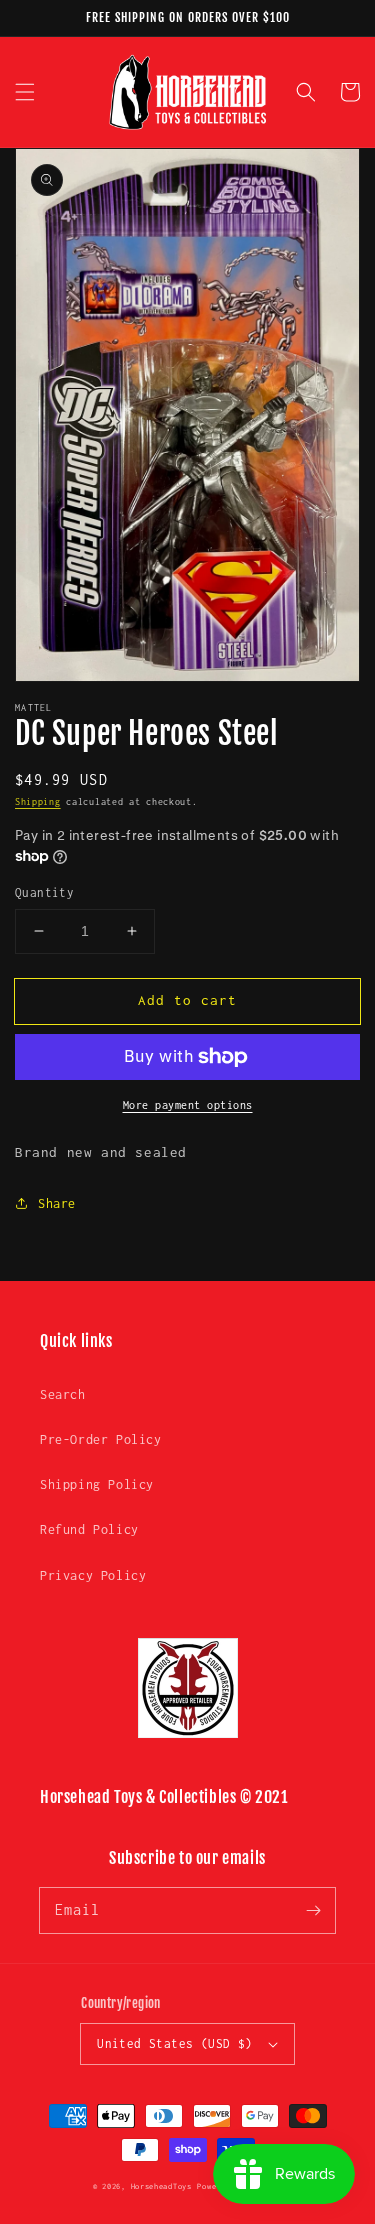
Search (63, 1394)
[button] (25, 92)
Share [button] (57, 1203)
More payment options (188, 1105)
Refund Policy (89, 1529)
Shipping (38, 801)
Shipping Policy (97, 1484)
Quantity (44, 892)
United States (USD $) (174, 2043)
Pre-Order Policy (101, 1439)
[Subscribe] (313, 1910)
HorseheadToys (161, 2186)
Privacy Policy (93, 1575)
